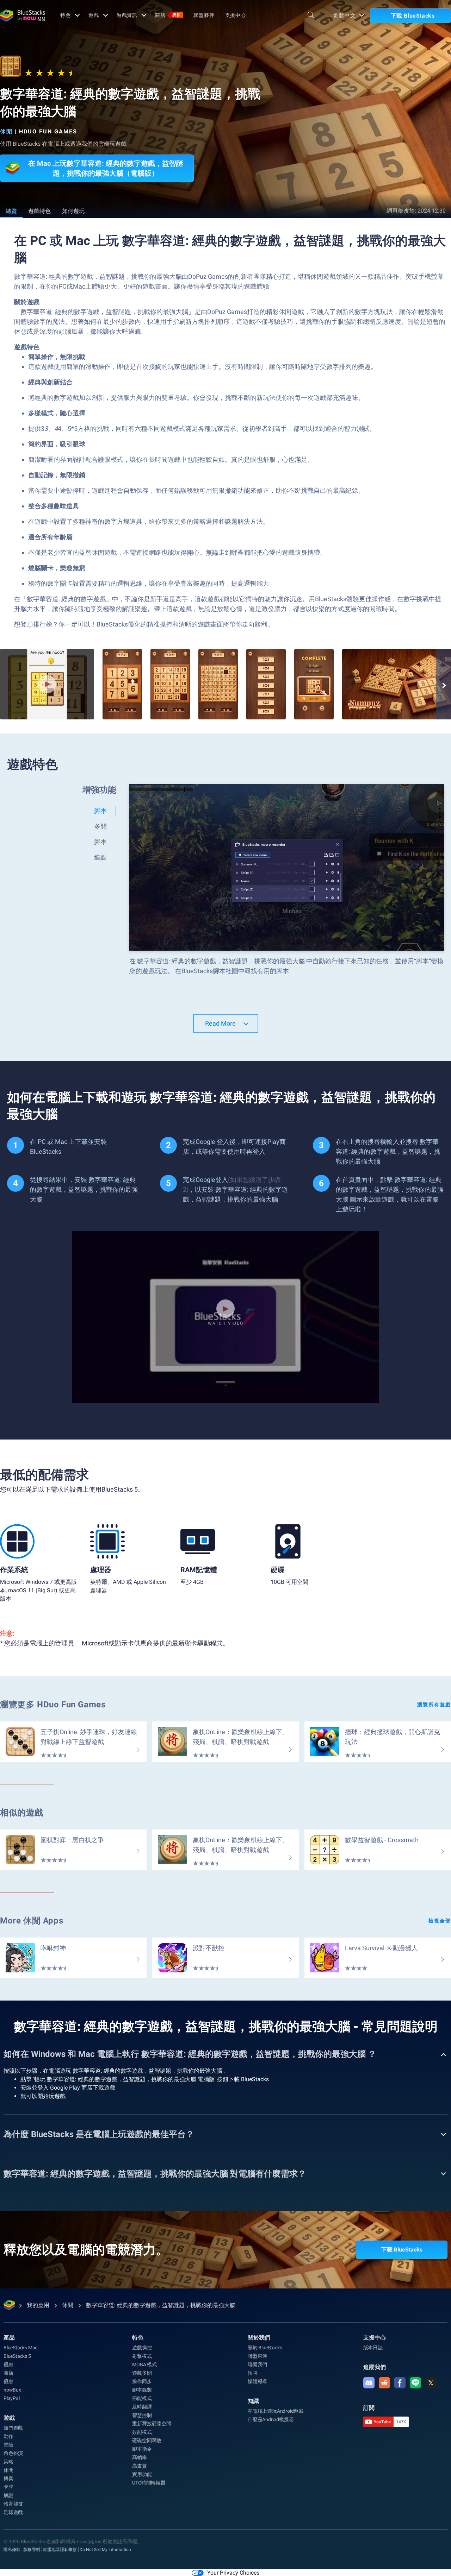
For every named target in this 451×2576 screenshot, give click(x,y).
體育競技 (13, 2504)
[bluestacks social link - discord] (369, 2383)
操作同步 (142, 2381)
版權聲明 (32, 2550)
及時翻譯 (142, 2407)
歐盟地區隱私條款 (60, 2550)
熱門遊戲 (13, 2428)
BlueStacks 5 (17, 2356)
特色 (66, 15)
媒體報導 (257, 2381)
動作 (8, 2436)
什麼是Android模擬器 (271, 2419)
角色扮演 (13, 2453)
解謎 (8, 2495)
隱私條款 (12, 2550)
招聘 (253, 2373)
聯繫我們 (257, 2364)
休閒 (6, 131)
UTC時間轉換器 (149, 2483)
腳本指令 (142, 2449)
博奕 (8, 2479)
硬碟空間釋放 (147, 2440)
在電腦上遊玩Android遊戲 (276, 2411)
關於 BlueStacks (265, 2348)
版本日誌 (373, 2348)
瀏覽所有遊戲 (434, 1705)
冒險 (8, 2445)
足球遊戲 (13, 2512)
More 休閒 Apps (32, 1921)
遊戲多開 (142, 2373)
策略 (8, 2462)
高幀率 (139, 2457)
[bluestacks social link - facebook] (400, 2383)
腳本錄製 (142, 2390)
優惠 (8, 2364)
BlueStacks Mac (20, 2348)
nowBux (12, 2390)
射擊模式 (142, 2356)
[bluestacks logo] (23, 15)
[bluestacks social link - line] (415, 2383)
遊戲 (94, 15)
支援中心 (236, 15)
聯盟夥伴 (204, 15)
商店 (168, 15)
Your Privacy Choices (233, 2573)
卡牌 (8, 2487)
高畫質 (139, 2466)
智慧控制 (142, 2415)
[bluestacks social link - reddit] (384, 2383)
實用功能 (142, 2474)
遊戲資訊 (127, 15)
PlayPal (12, 2398)
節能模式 (142, 2398)
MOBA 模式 (144, 2364)
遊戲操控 (142, 2348)
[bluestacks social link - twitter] (431, 2383)
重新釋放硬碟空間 (152, 2424)
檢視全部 (440, 1921)
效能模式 (142, 2432)
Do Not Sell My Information (105, 2550)
